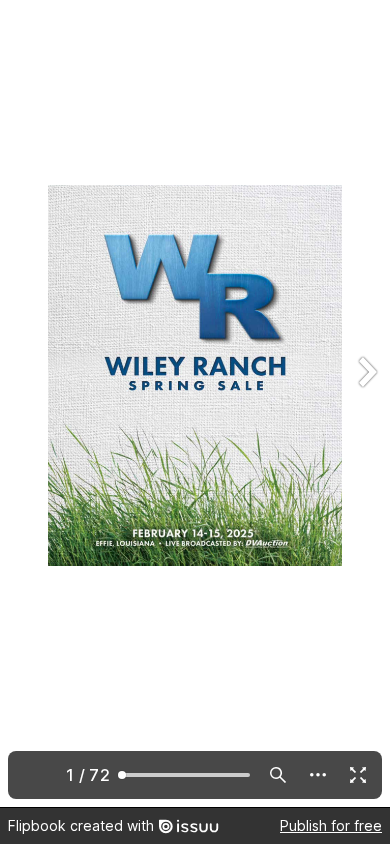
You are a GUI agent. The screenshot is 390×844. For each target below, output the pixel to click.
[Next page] (366, 403)
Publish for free (331, 825)
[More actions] (318, 775)
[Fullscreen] (358, 775)
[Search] (278, 775)
